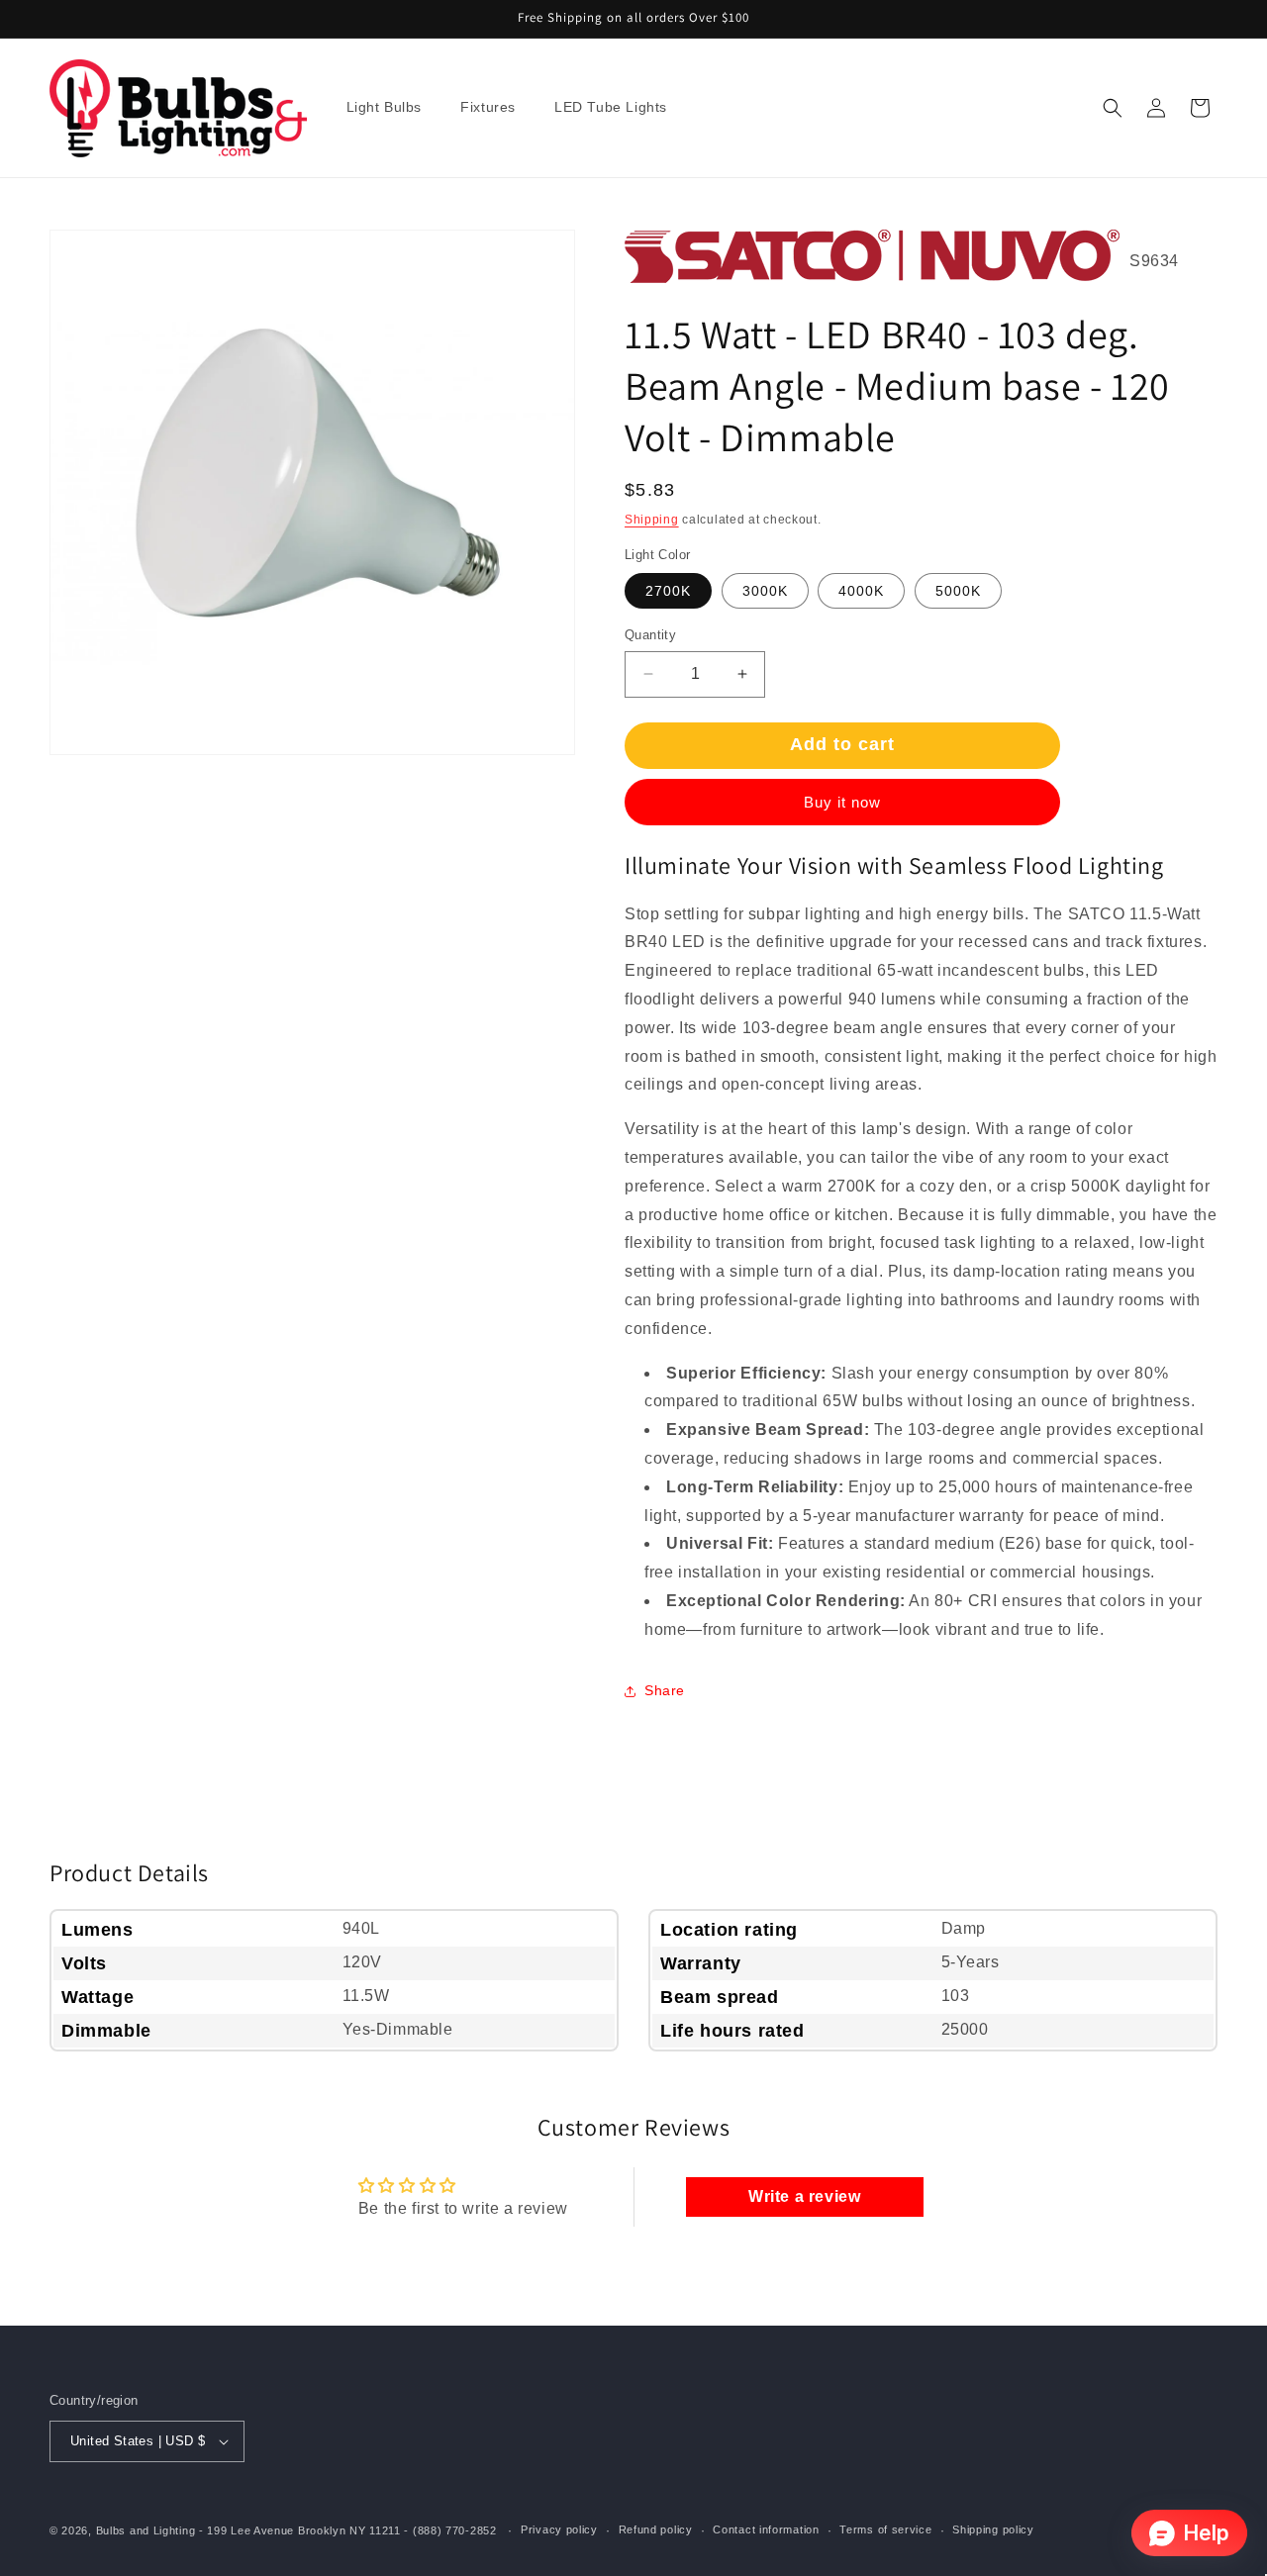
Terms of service (885, 2529)
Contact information (766, 2529)
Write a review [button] (804, 2196)
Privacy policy (559, 2529)
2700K (668, 591)
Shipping (652, 520)
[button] (392, 108)
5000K (958, 591)
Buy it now (842, 802)
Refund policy (656, 2529)
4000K (861, 591)
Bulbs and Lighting (146, 2530)
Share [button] (665, 1690)
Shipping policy (993, 2529)
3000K (765, 591)
